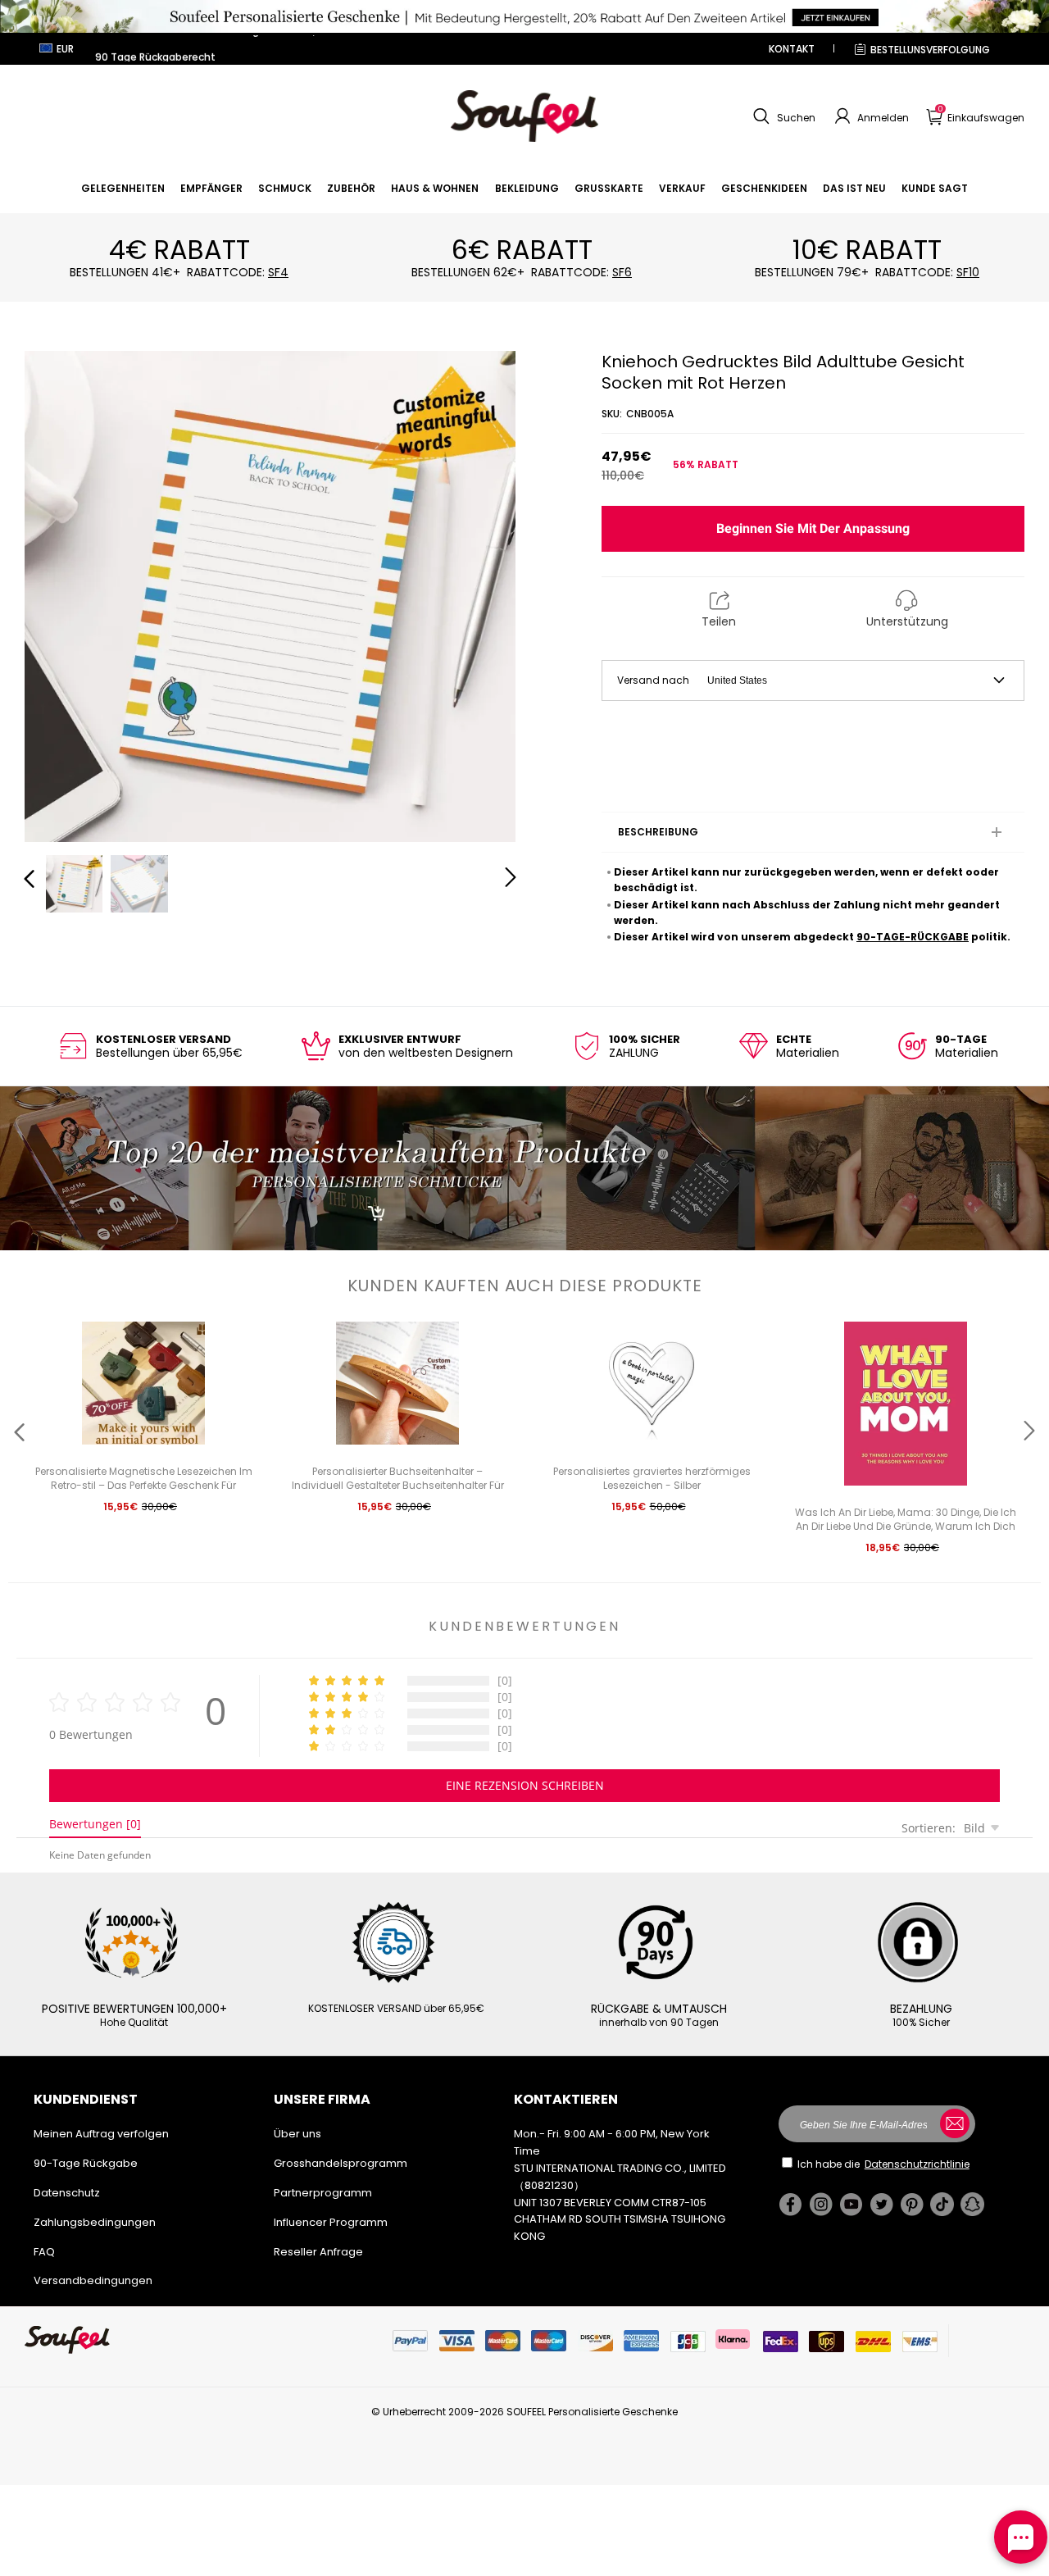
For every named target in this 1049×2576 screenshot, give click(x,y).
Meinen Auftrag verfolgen (101, 2134)
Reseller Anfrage (318, 2252)
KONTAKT (792, 49)
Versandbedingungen (93, 2280)
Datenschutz (67, 2193)
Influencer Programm (331, 2222)
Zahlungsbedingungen (95, 2222)
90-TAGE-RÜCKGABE (913, 937)
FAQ (44, 2252)
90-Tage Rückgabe (86, 2163)
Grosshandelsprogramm (341, 2163)
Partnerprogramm (323, 2193)
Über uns (297, 2134)
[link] (123, 188)
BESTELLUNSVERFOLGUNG (930, 50)
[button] (782, 116)
